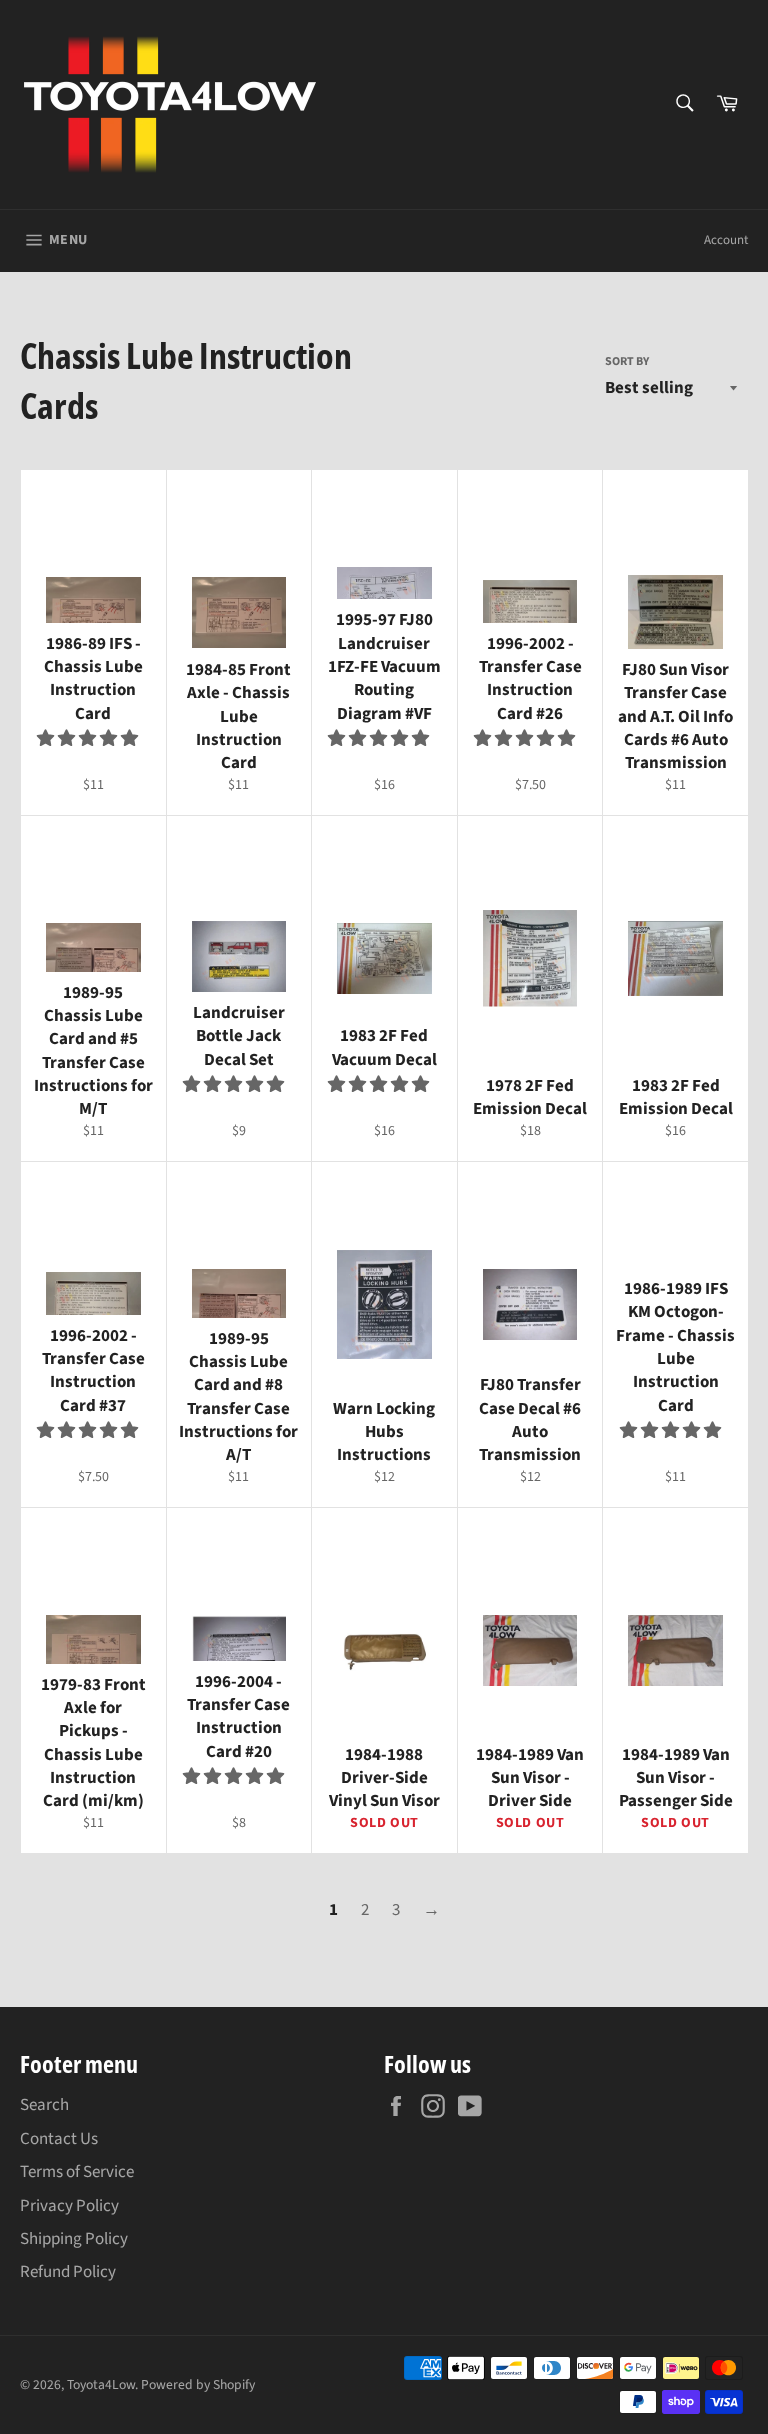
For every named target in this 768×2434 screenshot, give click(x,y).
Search (44, 2105)
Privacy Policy (69, 2206)
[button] (89, 739)
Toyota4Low (101, 2384)
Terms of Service (77, 2172)
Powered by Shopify (198, 2384)
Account (726, 240)
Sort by (627, 362)
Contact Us (59, 2139)
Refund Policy (68, 2272)
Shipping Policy (74, 2239)
